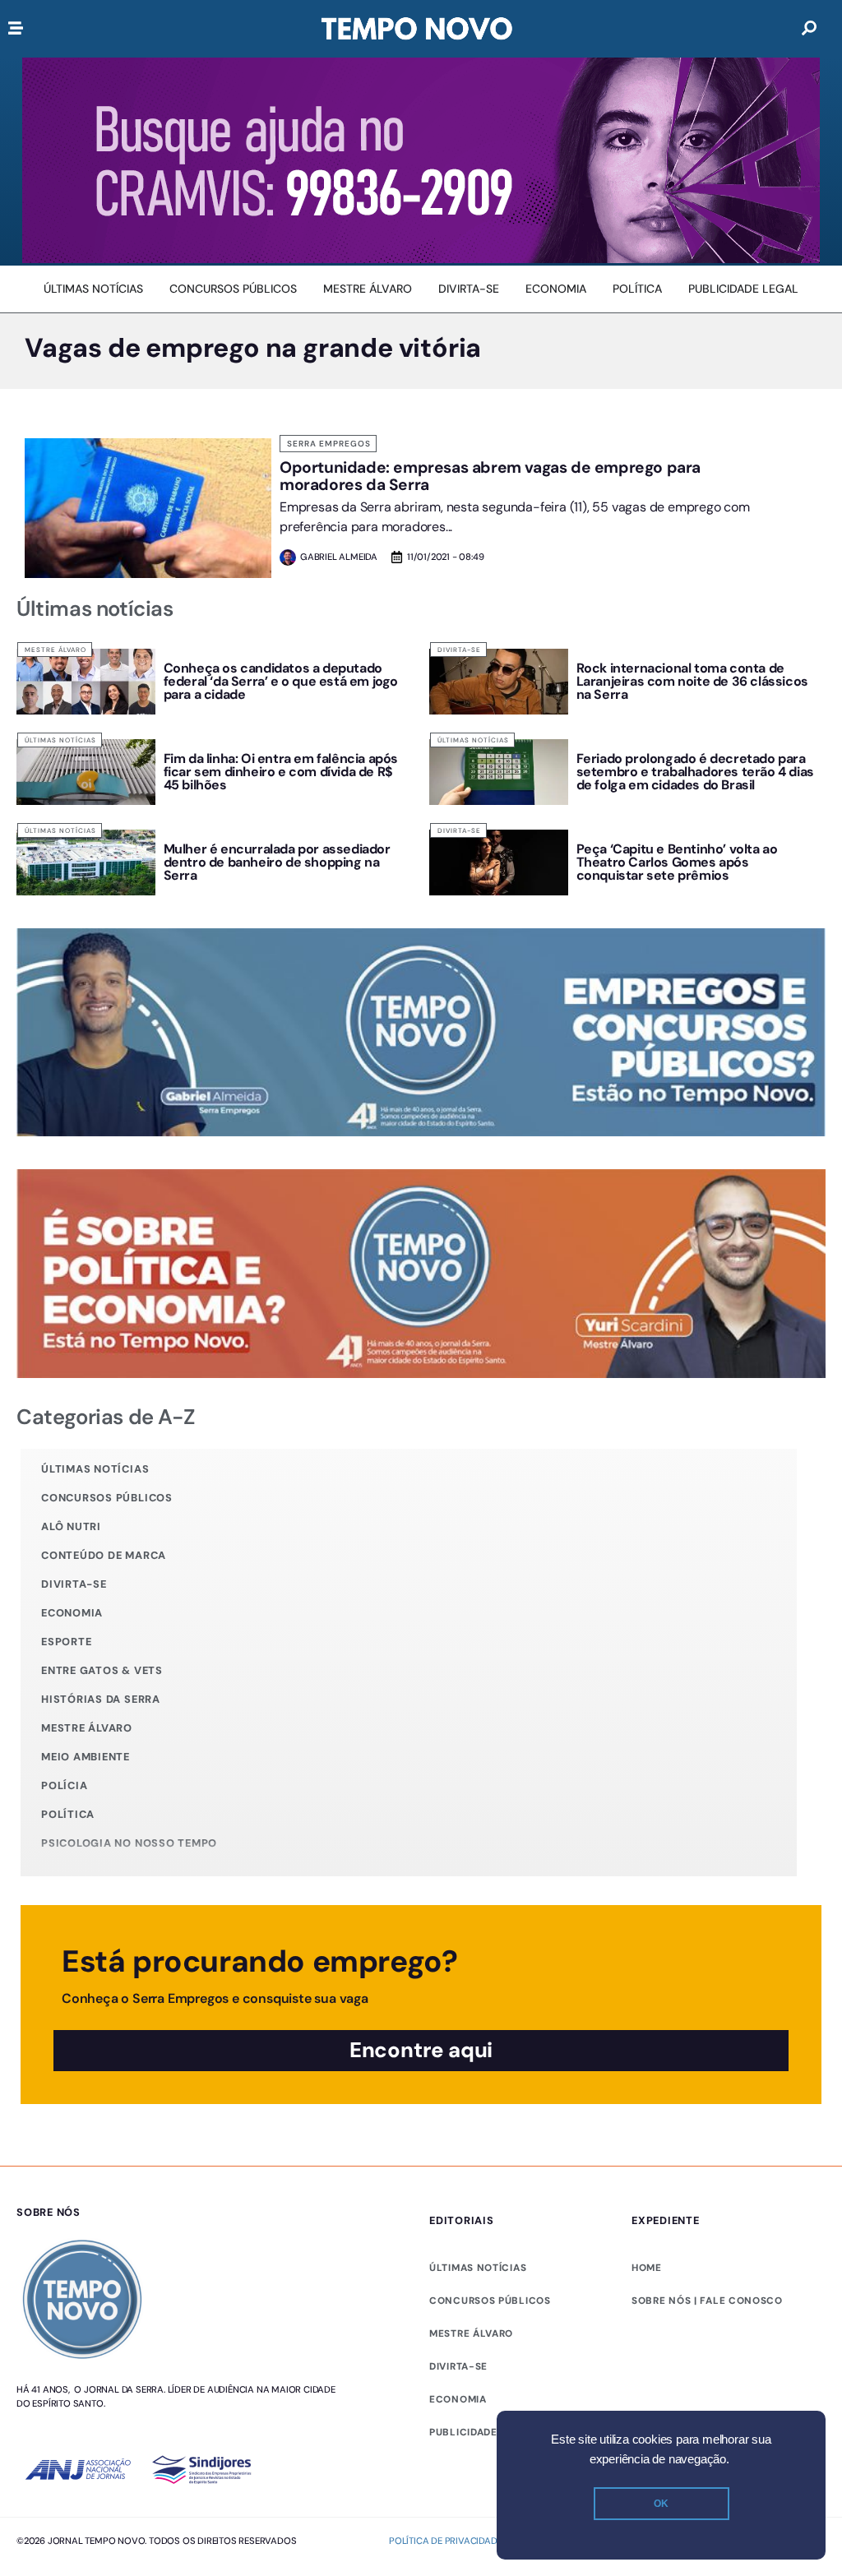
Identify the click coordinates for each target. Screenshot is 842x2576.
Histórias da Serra (101, 1699)
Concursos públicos (107, 1498)
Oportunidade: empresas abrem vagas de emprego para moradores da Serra (490, 476)
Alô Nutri (71, 1526)
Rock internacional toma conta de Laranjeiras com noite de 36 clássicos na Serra (692, 681)
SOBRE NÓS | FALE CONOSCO (707, 2301)
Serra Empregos (329, 444)
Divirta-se (459, 650)
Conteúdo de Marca (104, 1555)
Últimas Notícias (60, 740)
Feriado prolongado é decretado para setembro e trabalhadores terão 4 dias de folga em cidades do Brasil (695, 772)
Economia (72, 1613)
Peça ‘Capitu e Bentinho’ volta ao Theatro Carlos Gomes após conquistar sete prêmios (677, 862)
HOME (647, 2268)
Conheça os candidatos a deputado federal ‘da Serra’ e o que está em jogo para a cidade (281, 681)
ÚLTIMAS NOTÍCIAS (478, 2268)
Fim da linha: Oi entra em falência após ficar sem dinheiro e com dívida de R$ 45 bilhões (281, 772)
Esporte (66, 1642)
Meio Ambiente (86, 1757)
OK (661, 2504)
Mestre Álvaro (56, 650)
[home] (417, 29)
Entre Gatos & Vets (102, 1670)
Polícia (64, 1785)
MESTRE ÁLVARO (471, 2333)
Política (68, 1814)
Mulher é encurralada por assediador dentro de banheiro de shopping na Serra (277, 862)
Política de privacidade (445, 2541)
